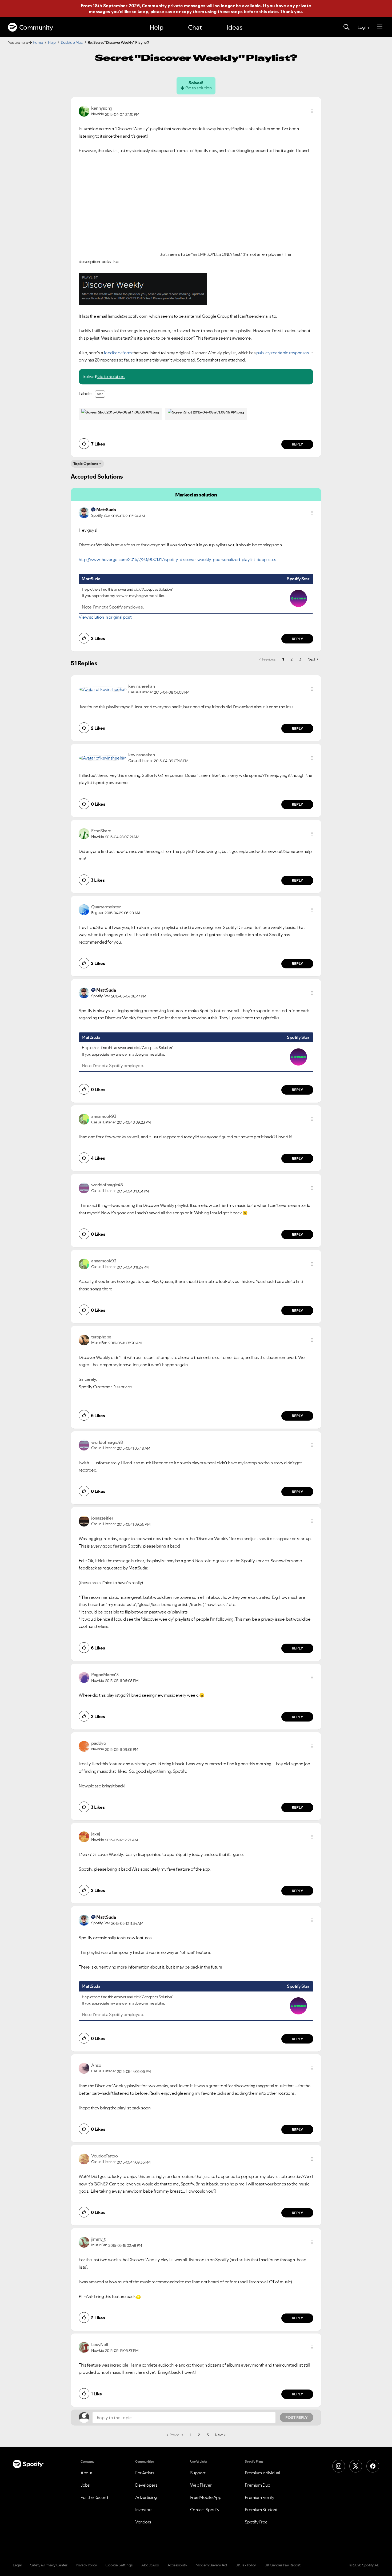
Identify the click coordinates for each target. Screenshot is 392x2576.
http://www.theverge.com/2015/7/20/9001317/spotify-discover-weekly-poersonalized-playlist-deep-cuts (177, 559)
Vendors (143, 2522)
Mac (100, 394)
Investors (144, 2510)
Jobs (85, 2485)
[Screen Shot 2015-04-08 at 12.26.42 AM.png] (143, 289)
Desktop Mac (72, 42)
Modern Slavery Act (211, 2565)
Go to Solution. (111, 376)
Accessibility (177, 2565)
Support (198, 2473)
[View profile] (84, 111)
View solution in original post (105, 617)
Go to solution (198, 88)
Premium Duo (258, 2485)
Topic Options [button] (86, 464)
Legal (17, 2565)
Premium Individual (262, 2473)
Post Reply (297, 2418)
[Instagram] (339, 2466)
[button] (312, 111)
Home (38, 42)
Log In (363, 27)
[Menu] (380, 27)
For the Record (94, 2497)
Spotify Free (256, 2522)
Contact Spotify (205, 2510)
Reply (297, 444)
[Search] (346, 27)
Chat (195, 27)
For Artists (145, 2473)
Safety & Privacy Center (49, 2565)
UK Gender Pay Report (283, 2565)
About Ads (150, 2565)
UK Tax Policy (246, 2565)
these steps (230, 11)
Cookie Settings (119, 2565)
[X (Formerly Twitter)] (356, 2466)
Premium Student (261, 2510)
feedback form (118, 353)
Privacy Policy (86, 2565)
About (86, 2473)
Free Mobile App (206, 2497)
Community (36, 27)
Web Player (201, 2485)
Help (157, 27)
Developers (146, 2485)
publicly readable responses (283, 353)
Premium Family (260, 2497)
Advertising (146, 2497)
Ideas (234, 27)
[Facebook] (373, 2466)
